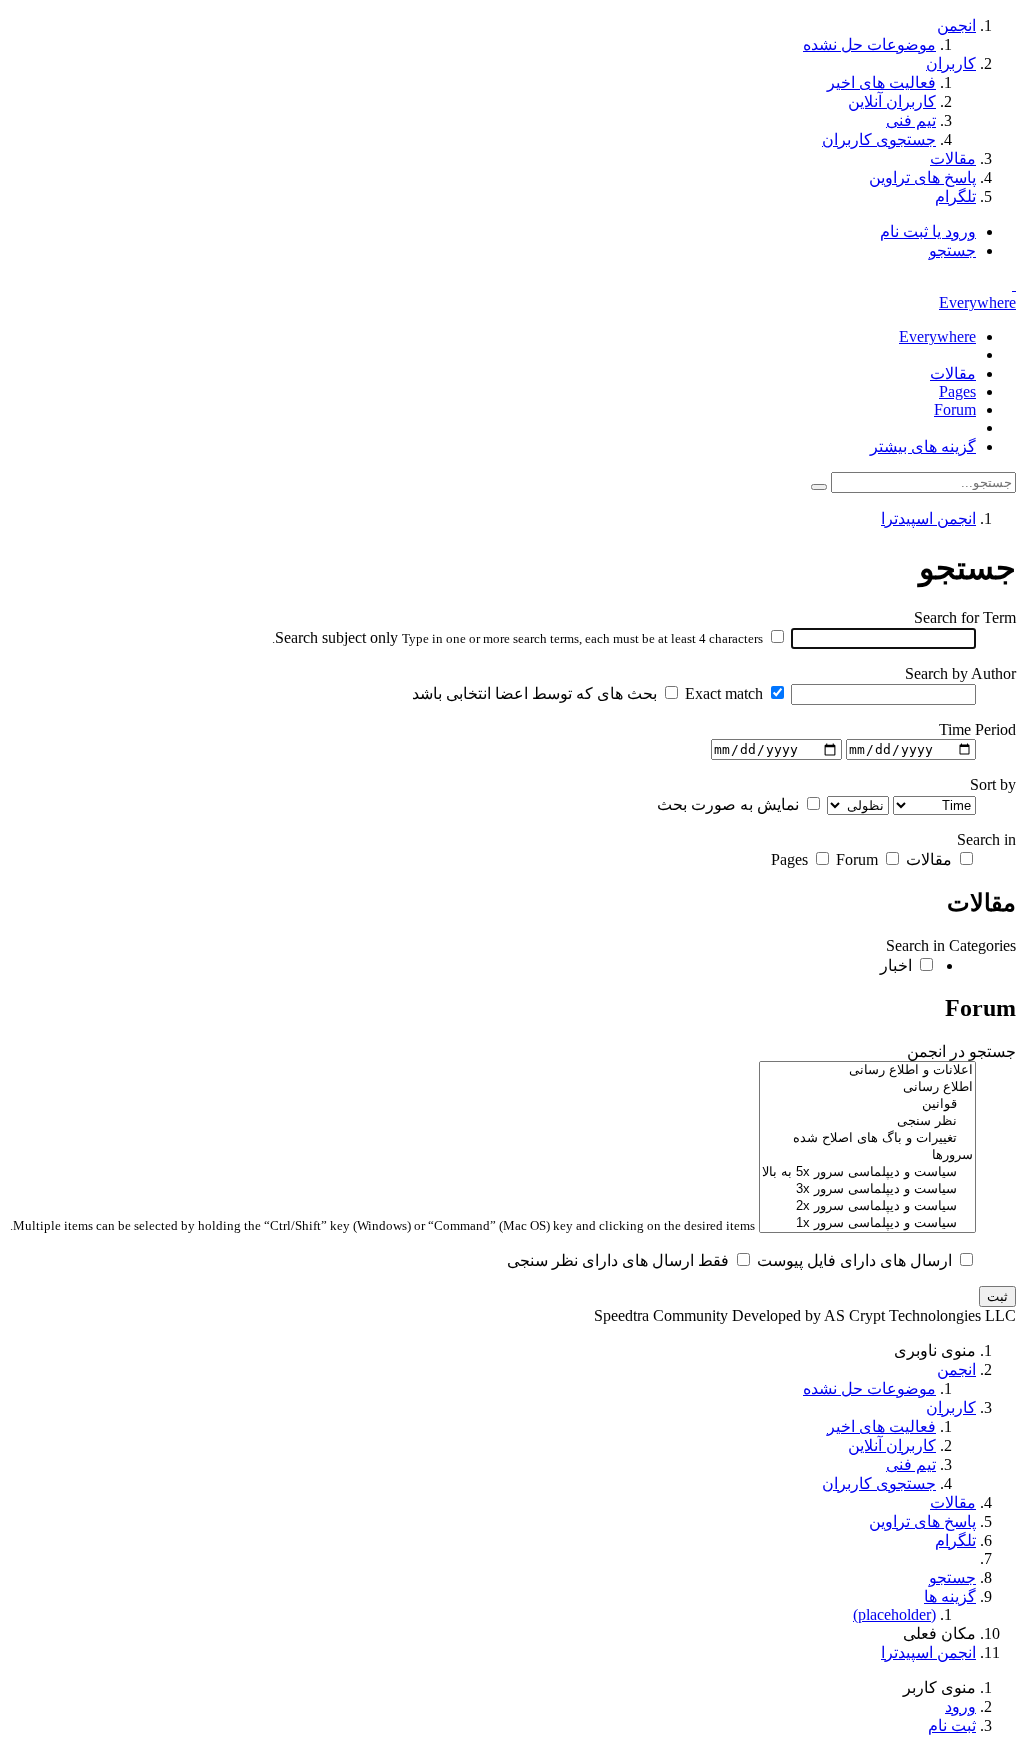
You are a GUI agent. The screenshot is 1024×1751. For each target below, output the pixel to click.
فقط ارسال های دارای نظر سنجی (620, 1260)
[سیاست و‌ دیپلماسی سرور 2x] (867, 1206)
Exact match (726, 693)
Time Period (977, 729)
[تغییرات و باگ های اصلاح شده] (867, 1138)
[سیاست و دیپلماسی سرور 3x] (867, 1189)
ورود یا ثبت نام (928, 231)
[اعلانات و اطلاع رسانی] (867, 1070)
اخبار (898, 965)
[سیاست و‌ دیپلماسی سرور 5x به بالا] (867, 1172)
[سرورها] (867, 1155)
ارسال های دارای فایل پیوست (856, 1260)
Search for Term (965, 617)
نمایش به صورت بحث (730, 804)
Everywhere (977, 302)
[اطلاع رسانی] (867, 1087)
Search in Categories (951, 945)
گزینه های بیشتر (923, 446)
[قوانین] (867, 1104)
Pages (957, 391)
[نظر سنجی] (867, 1121)
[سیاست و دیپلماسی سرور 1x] (867, 1223)
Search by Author (960, 673)
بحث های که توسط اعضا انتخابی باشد (536, 693)
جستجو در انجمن (961, 1051)
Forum (955, 409)
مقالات (953, 373)
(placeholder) (894, 1614)
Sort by (993, 784)
